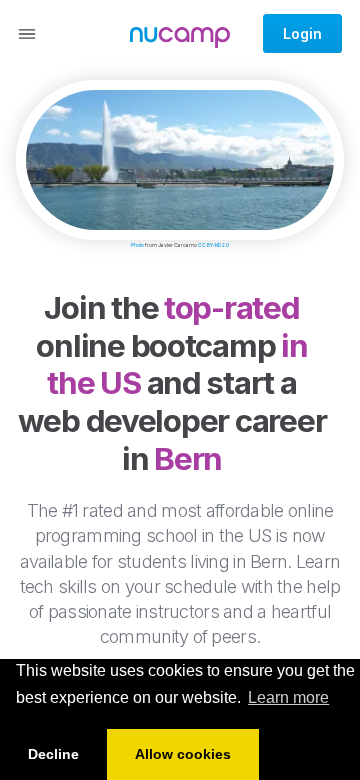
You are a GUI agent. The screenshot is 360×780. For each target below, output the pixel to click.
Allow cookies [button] (183, 754)
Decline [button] (53, 754)
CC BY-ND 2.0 (213, 245)
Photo (137, 245)
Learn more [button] (288, 697)
